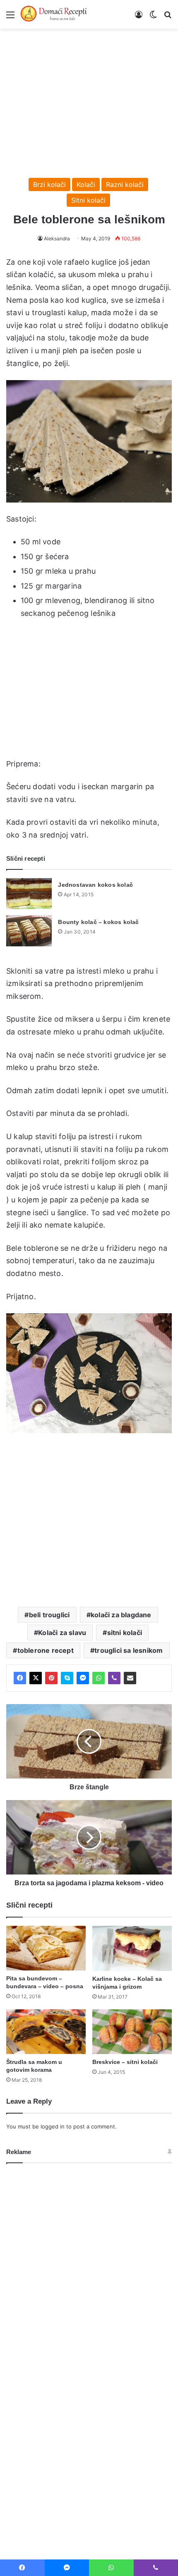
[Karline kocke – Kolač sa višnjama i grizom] (132, 1948)
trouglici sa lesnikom (129, 1650)
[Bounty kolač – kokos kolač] (29, 931)
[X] (36, 1678)
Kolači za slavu (62, 1633)
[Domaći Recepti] (54, 14)
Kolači (86, 184)
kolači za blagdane (121, 1615)
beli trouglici (49, 1615)
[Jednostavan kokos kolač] (29, 894)
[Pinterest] (51, 1678)
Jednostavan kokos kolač (95, 885)
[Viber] (114, 1678)
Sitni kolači (88, 200)
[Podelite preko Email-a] (130, 1678)
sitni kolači (125, 1633)
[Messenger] (83, 1678)
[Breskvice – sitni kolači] (132, 2032)
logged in (53, 2126)
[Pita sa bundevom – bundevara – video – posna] (46, 1948)
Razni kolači (125, 184)
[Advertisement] (89, 99)
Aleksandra (57, 238)
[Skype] (67, 1678)
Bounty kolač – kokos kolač (98, 922)
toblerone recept (46, 1650)
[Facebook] (20, 1678)
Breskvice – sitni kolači (125, 2062)
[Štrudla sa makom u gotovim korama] (46, 2032)
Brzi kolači (49, 184)
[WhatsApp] (99, 1678)
